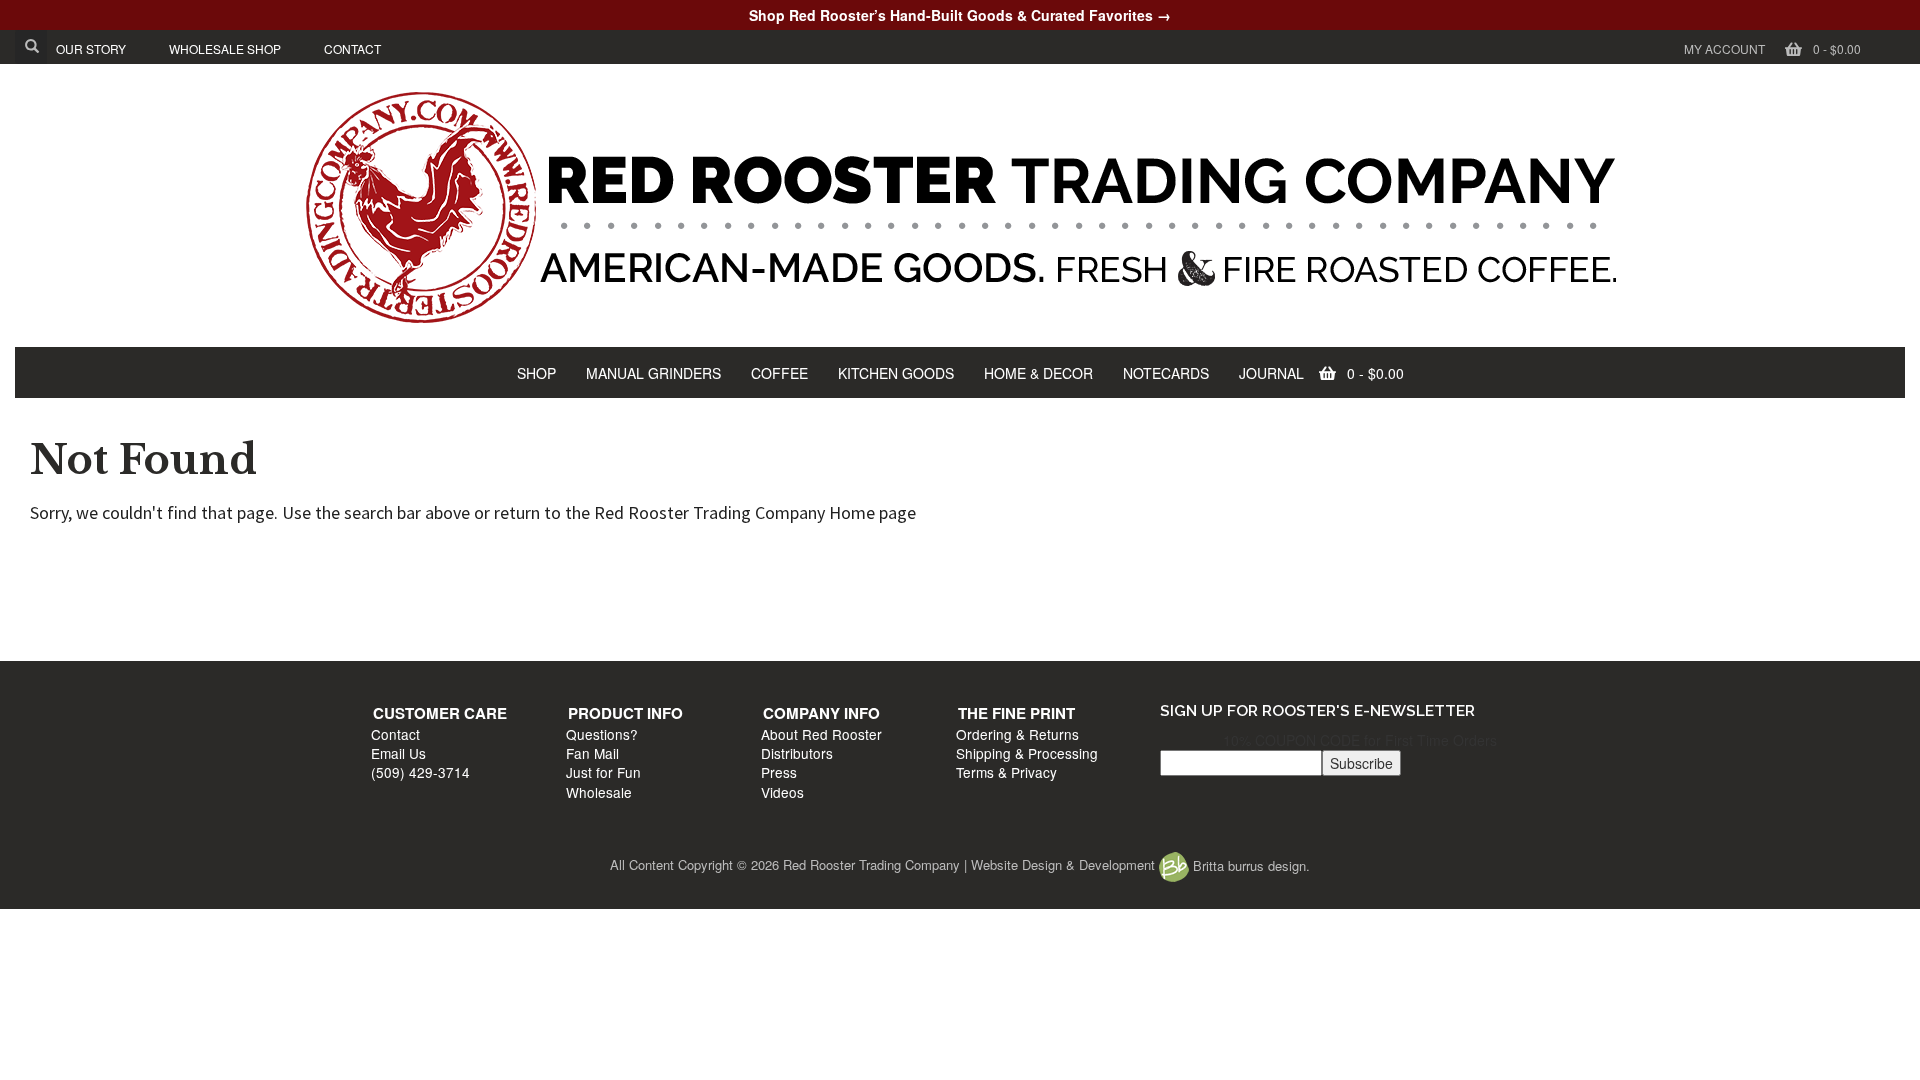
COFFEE (779, 373)
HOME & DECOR (1038, 373)
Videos (987, 637)
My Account (1724, 48)
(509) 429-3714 (430, 617)
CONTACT (352, 48)
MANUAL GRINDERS (653, 373)
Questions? (710, 578)
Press (984, 617)
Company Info (1026, 558)
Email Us (408, 598)
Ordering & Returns (1320, 578)
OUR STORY (91, 48)
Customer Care (450, 558)
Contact (405, 578)
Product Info (733, 558)
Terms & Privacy (1309, 617)
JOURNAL (1271, 373)
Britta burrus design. (1249, 865)
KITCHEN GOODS (896, 373)
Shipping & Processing (1330, 598)
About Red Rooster (1026, 578)
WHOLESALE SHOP (225, 48)
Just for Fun (711, 617)
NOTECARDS (1166, 373)
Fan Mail (700, 598)
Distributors (1002, 598)
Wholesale (707, 637)
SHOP (536, 373)
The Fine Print (1319, 558)
